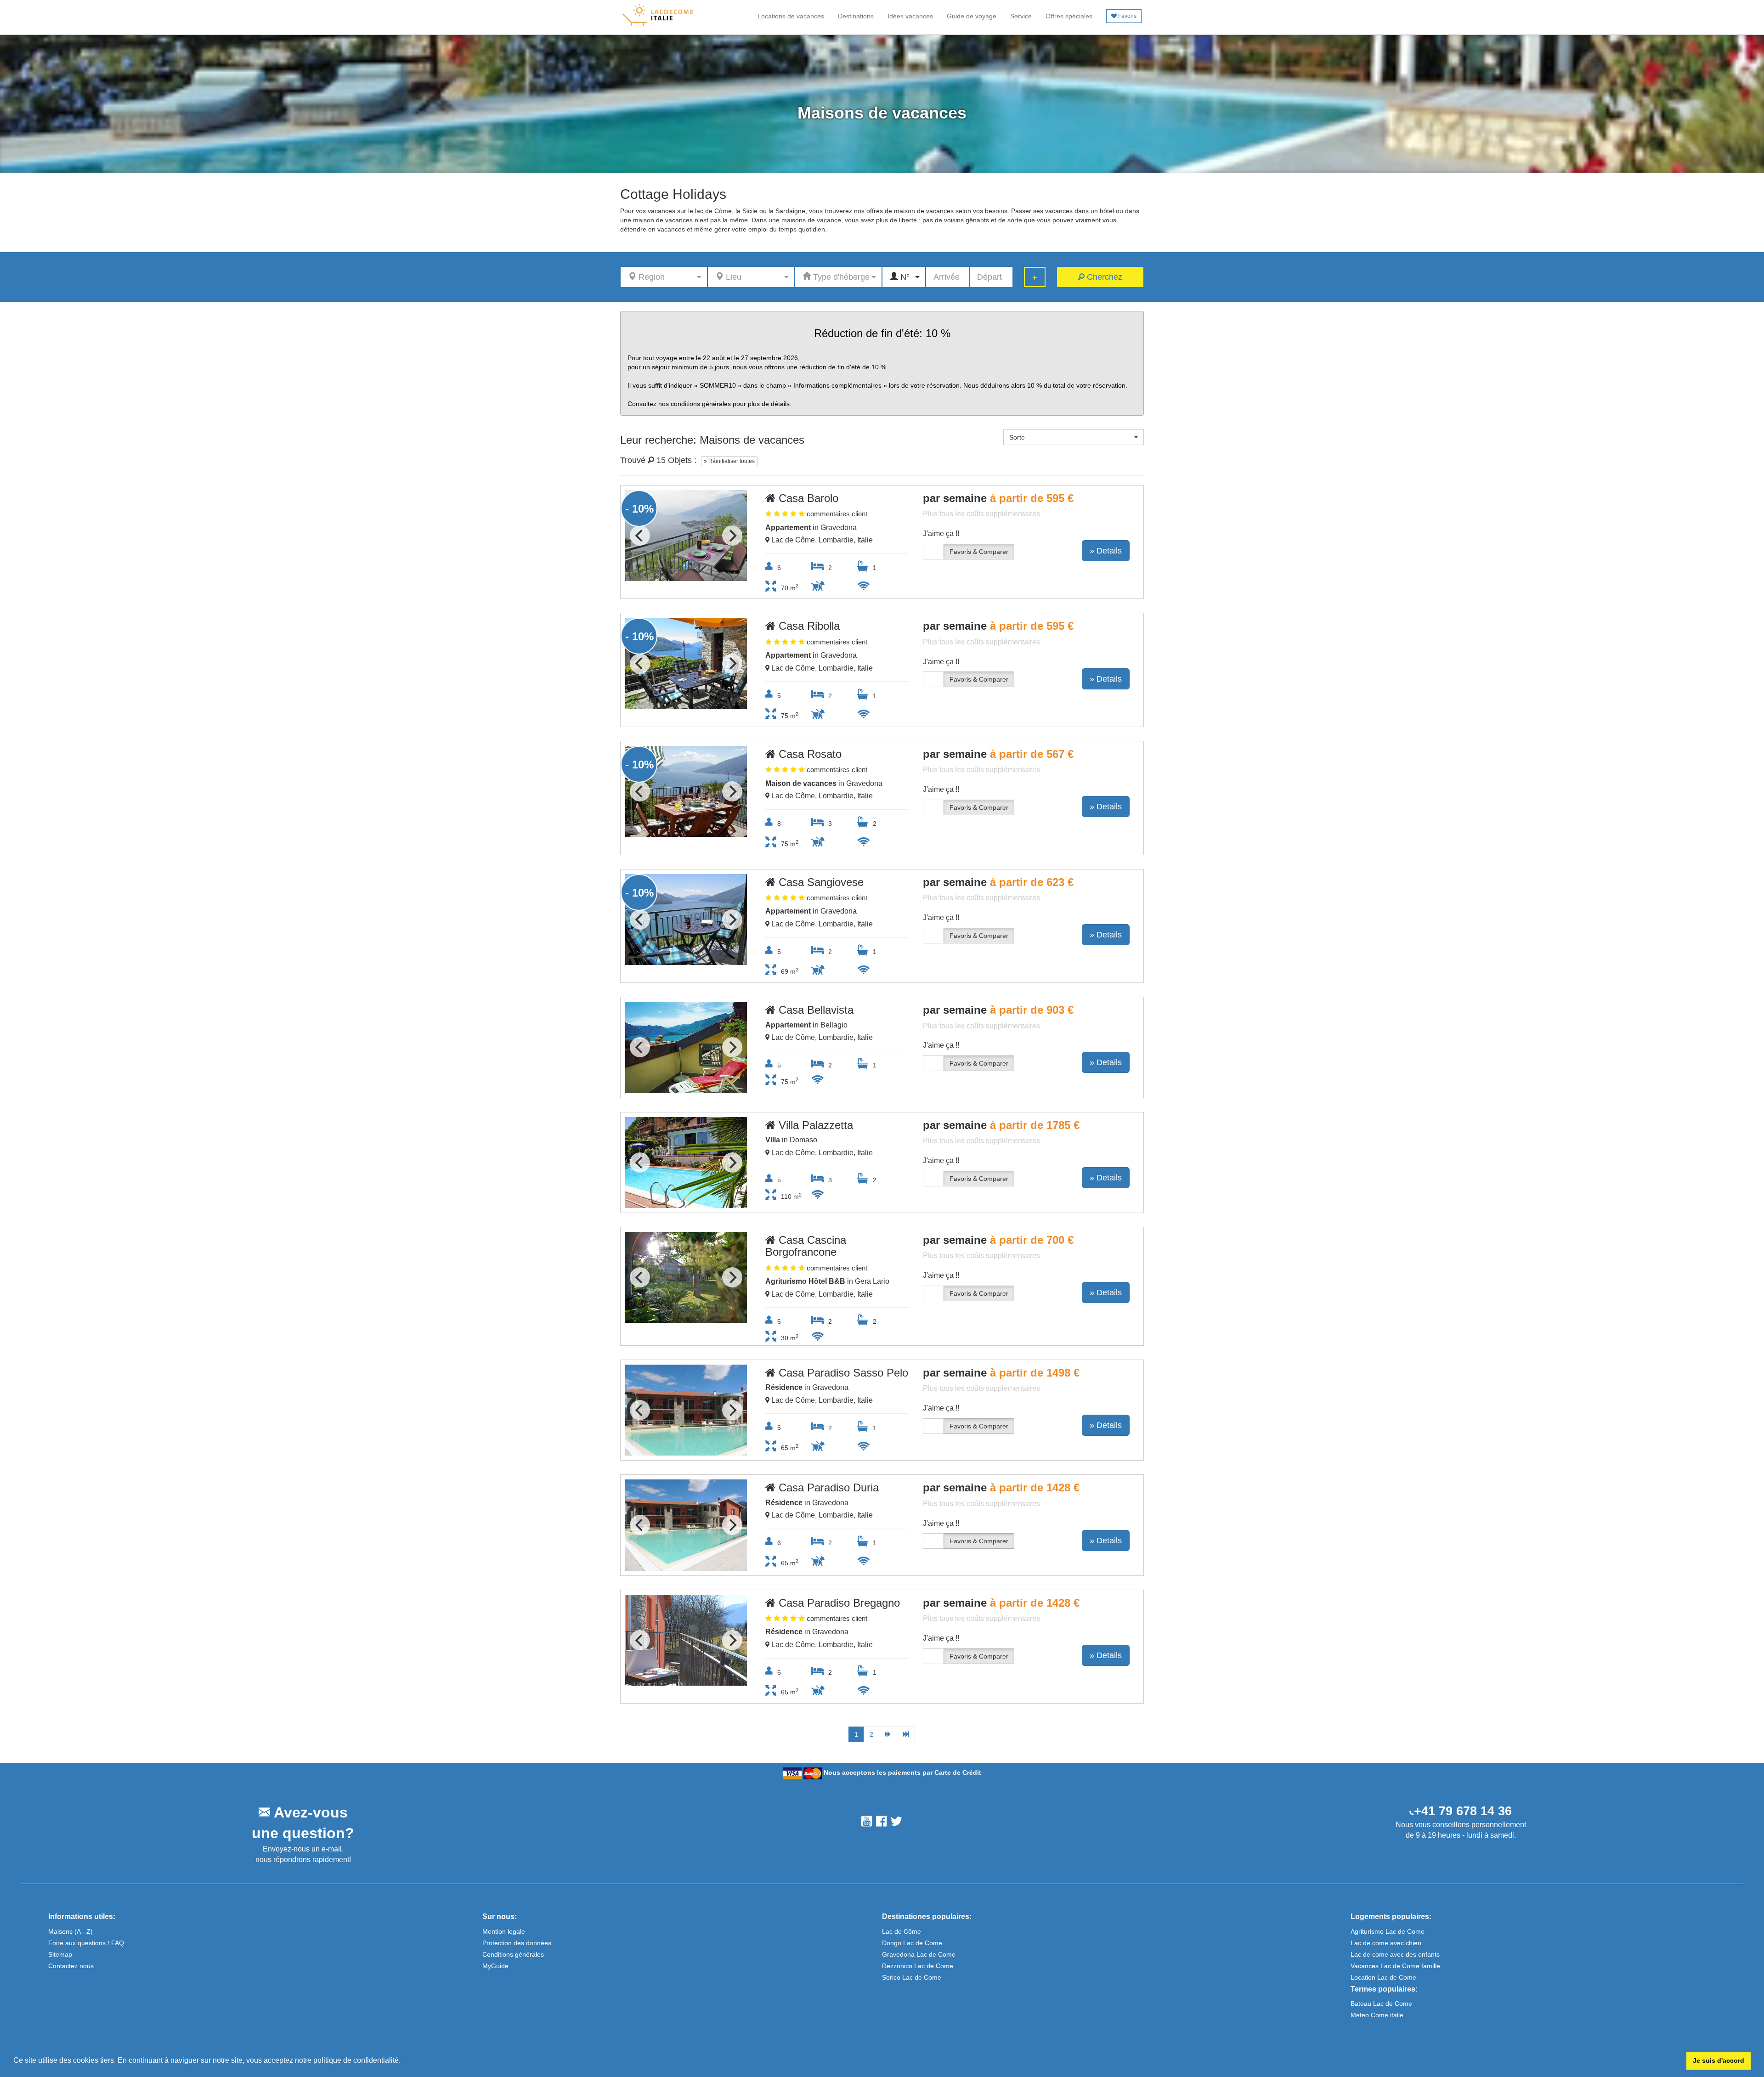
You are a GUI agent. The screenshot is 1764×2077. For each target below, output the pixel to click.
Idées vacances (910, 16)
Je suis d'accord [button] (1719, 2060)
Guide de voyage (972, 16)
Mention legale (504, 1931)
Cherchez (1103, 277)
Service (1021, 16)
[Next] (732, 536)
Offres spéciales (1069, 16)
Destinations (856, 16)
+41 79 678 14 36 (1463, 1811)
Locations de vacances (791, 16)
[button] (404, 2061)
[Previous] (640, 536)
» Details (1106, 551)
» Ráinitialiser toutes (729, 461)
